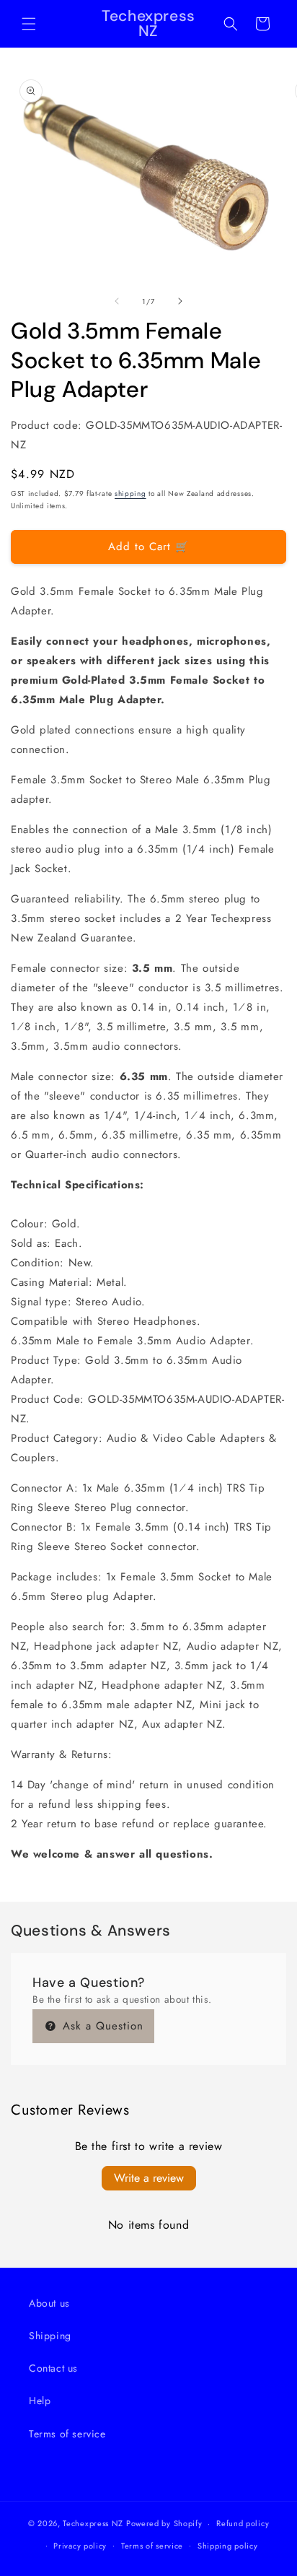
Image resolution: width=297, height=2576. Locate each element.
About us (49, 2303)
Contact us (53, 2368)
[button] (29, 24)
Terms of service (67, 2434)
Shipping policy (228, 2546)
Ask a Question (101, 2026)
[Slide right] (180, 301)
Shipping (50, 2336)
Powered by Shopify (164, 2523)
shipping (130, 493)
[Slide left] (117, 301)
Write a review (149, 2178)
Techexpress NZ (93, 2523)
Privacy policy (80, 2546)
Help (40, 2401)
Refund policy (243, 2523)
